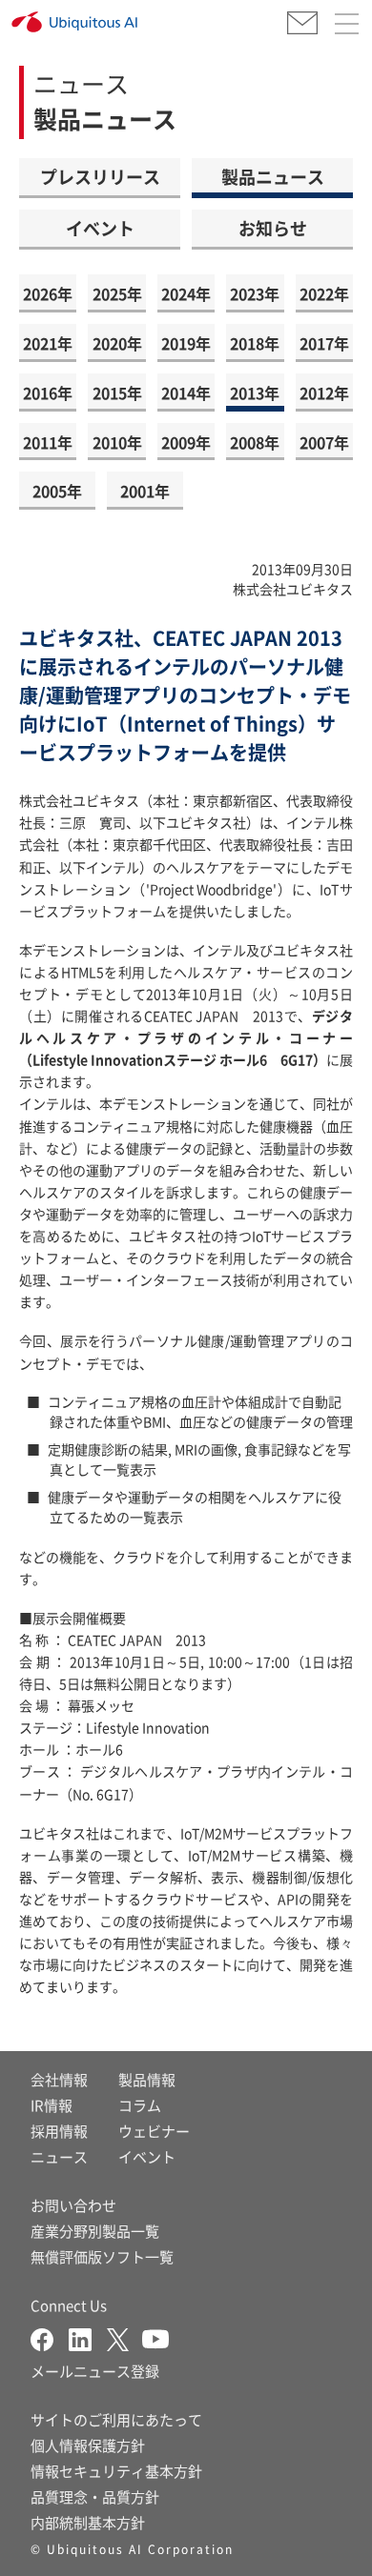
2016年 (48, 392)
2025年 (117, 293)
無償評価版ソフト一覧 (102, 2256)
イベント (100, 228)
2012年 (324, 392)
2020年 (117, 343)
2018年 (255, 343)
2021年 (48, 343)
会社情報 (59, 2079)
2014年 (186, 392)
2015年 (117, 392)
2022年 (324, 293)
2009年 (186, 442)
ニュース (59, 2156)
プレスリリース (100, 176)
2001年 (145, 491)
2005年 (57, 491)
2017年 (324, 343)
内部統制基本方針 (88, 2522)
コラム (140, 2105)
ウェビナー (154, 2131)
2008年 (255, 442)
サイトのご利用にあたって (116, 2419)
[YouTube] (155, 2337)
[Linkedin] (88, 2337)
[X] (124, 2337)
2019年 (186, 343)
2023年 (255, 293)
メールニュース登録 (95, 2371)
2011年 (48, 442)
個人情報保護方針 (88, 2445)
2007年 (324, 442)
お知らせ (273, 228)
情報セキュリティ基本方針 (116, 2471)
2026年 (48, 293)
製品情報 (147, 2079)
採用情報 (59, 2131)
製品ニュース (273, 176)
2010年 (117, 442)
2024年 (186, 293)
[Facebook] (50, 2337)
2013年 (255, 392)
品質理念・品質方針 (95, 2496)
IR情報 (52, 2105)
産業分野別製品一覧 (95, 2231)
